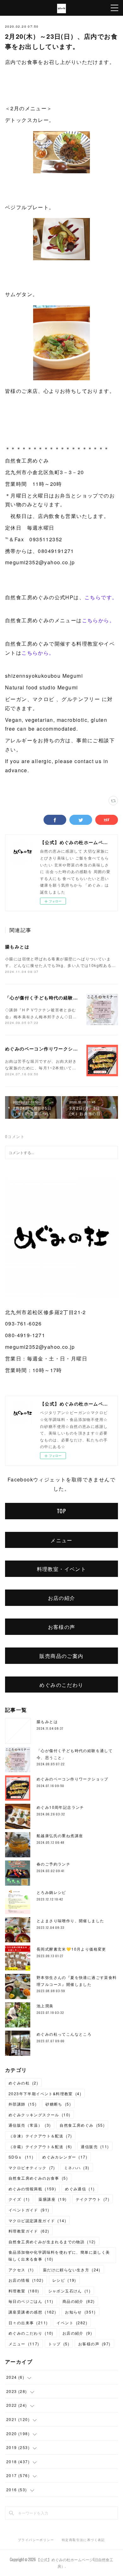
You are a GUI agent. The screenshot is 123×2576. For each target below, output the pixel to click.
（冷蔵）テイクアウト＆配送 (40, 2146)
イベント (72, 2323)
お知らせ (80, 2312)
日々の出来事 (28, 2323)
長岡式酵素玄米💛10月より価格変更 (71, 1949)
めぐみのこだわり (61, 1685)
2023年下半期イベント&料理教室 (45, 2093)
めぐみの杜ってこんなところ (64, 2034)
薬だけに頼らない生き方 (72, 2270)
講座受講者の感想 (32, 2312)
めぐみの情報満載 (32, 2189)
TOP (61, 1511)
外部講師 (23, 2104)
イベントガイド (29, 2210)
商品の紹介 (79, 2301)
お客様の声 (62, 1627)
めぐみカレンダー (65, 2157)
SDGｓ (21, 2157)
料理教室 (24, 2291)
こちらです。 (101, 597)
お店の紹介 (62, 1598)
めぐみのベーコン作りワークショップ (46, 1049)
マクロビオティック (32, 2168)
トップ (59, 2344)
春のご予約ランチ (53, 1864)
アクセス (21, 2270)
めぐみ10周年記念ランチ (60, 1807)
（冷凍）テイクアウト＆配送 (40, 2136)
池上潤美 (45, 2006)
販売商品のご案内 (61, 1656)
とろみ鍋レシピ (51, 1892)
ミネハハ (77, 2168)
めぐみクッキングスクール (39, 2115)
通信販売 (95, 2146)
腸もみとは (17, 946)
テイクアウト (93, 2199)
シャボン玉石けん (69, 2291)
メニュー (61, 1540)
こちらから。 (98, 620)
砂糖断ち (58, 2104)
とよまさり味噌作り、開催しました (70, 1920)
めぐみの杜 (23, 2083)
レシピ (64, 2280)
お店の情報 (26, 2280)
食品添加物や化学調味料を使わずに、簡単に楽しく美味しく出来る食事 (59, 2255)
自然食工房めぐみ (82, 2125)
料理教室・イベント (62, 1569)
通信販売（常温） (30, 2125)
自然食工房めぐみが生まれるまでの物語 (52, 2242)
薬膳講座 (53, 2199)
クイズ (19, 2199)
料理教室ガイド (29, 2231)
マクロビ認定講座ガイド (37, 2220)
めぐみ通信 (80, 2189)
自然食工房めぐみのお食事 (38, 2178)
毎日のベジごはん (31, 2301)
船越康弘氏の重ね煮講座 (60, 1835)
